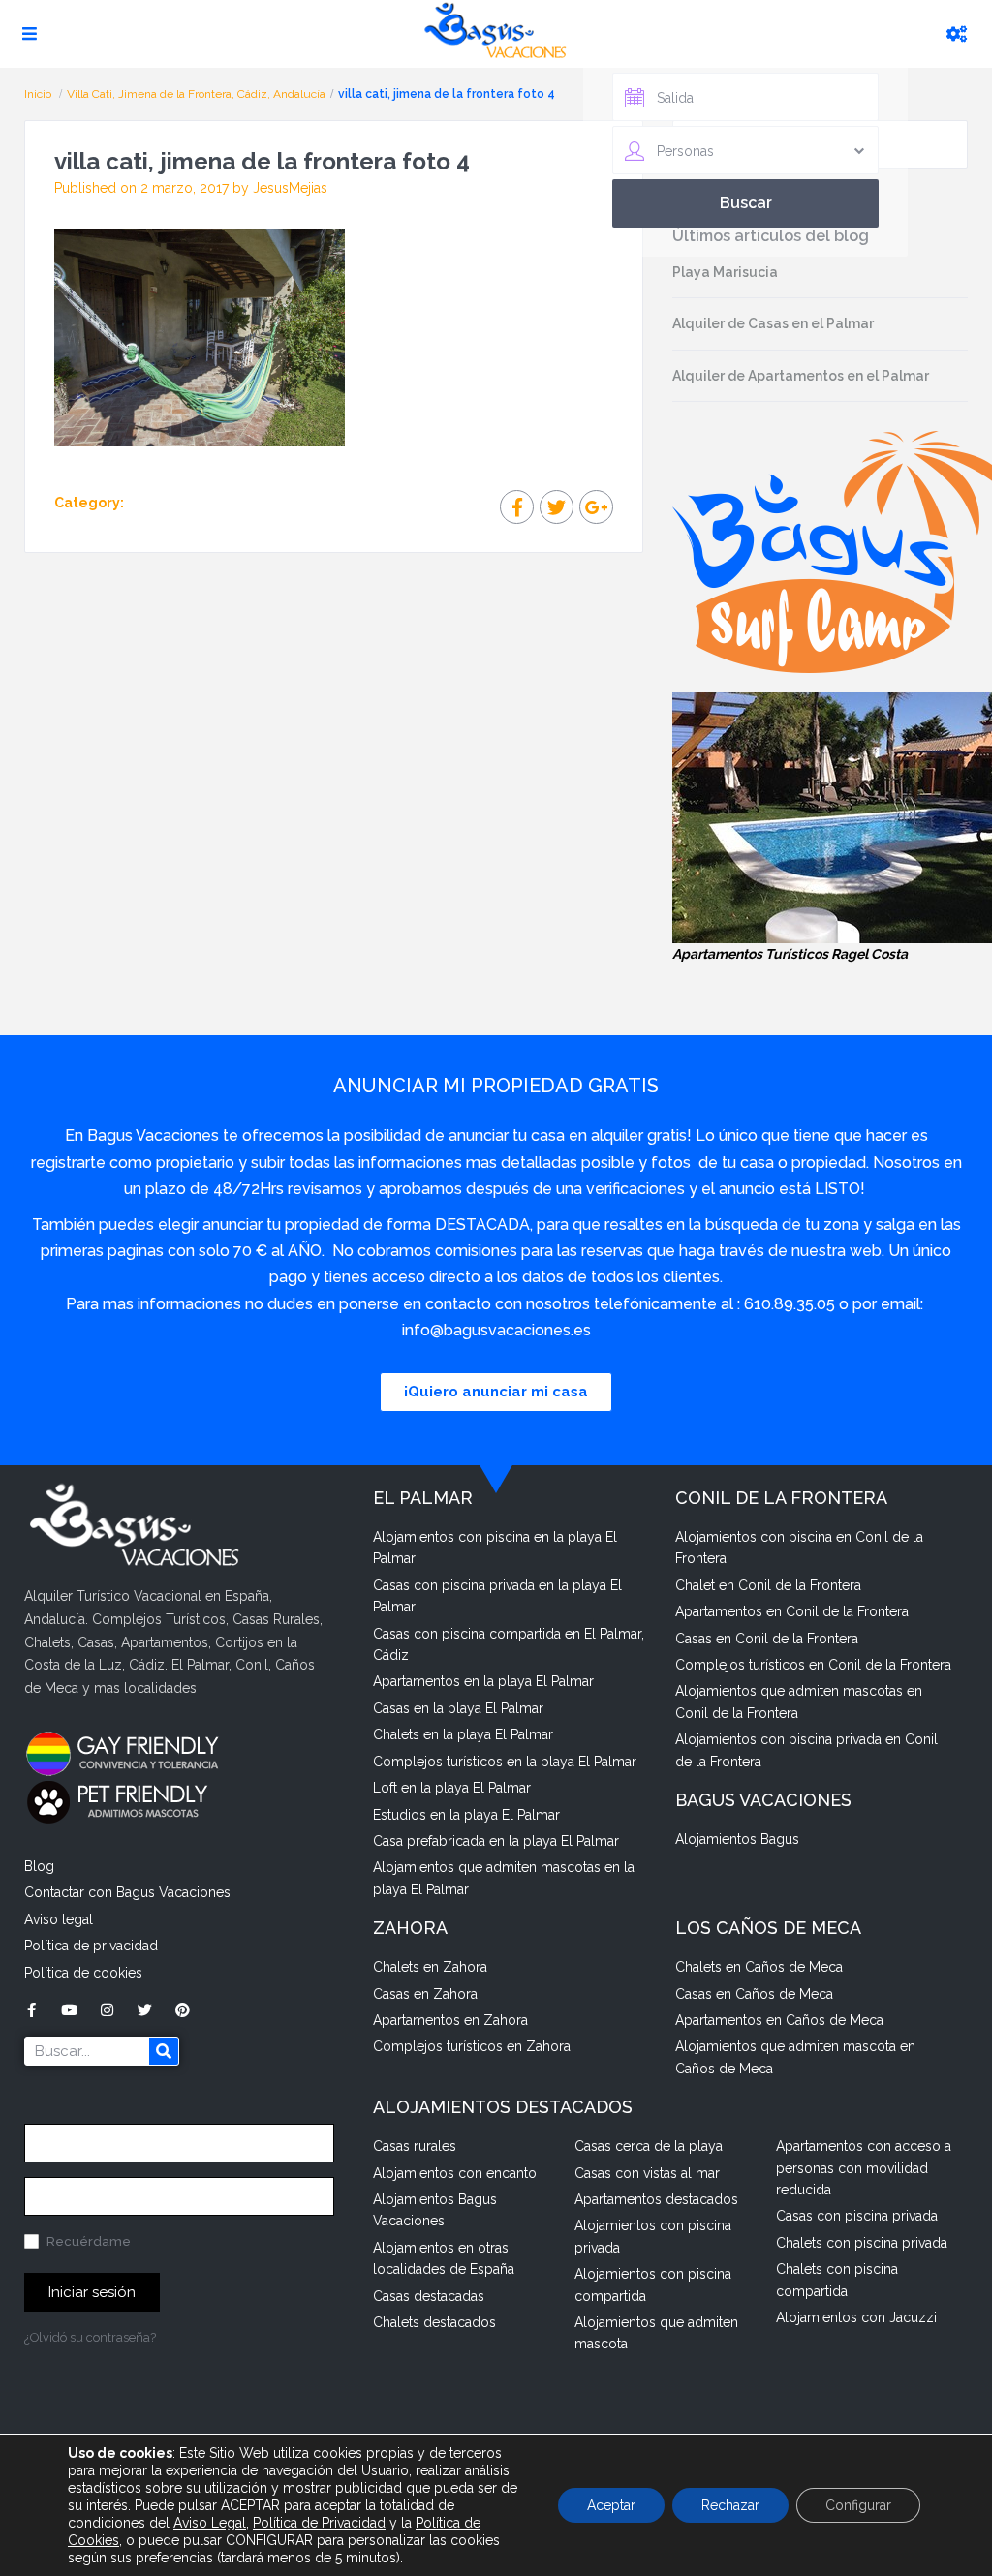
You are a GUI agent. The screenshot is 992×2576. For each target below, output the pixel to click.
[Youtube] (69, 2010)
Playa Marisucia (725, 272)
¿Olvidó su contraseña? (90, 2337)
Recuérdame (87, 2241)
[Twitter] (145, 2010)
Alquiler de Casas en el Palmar (773, 323)
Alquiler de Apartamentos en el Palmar (801, 376)
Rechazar (730, 2505)
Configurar (858, 2505)
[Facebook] (31, 2010)
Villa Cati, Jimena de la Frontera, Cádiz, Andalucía (196, 94)
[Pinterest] (183, 2010)
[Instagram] (107, 2010)
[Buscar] (164, 2051)
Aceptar (611, 2505)
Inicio (39, 94)
